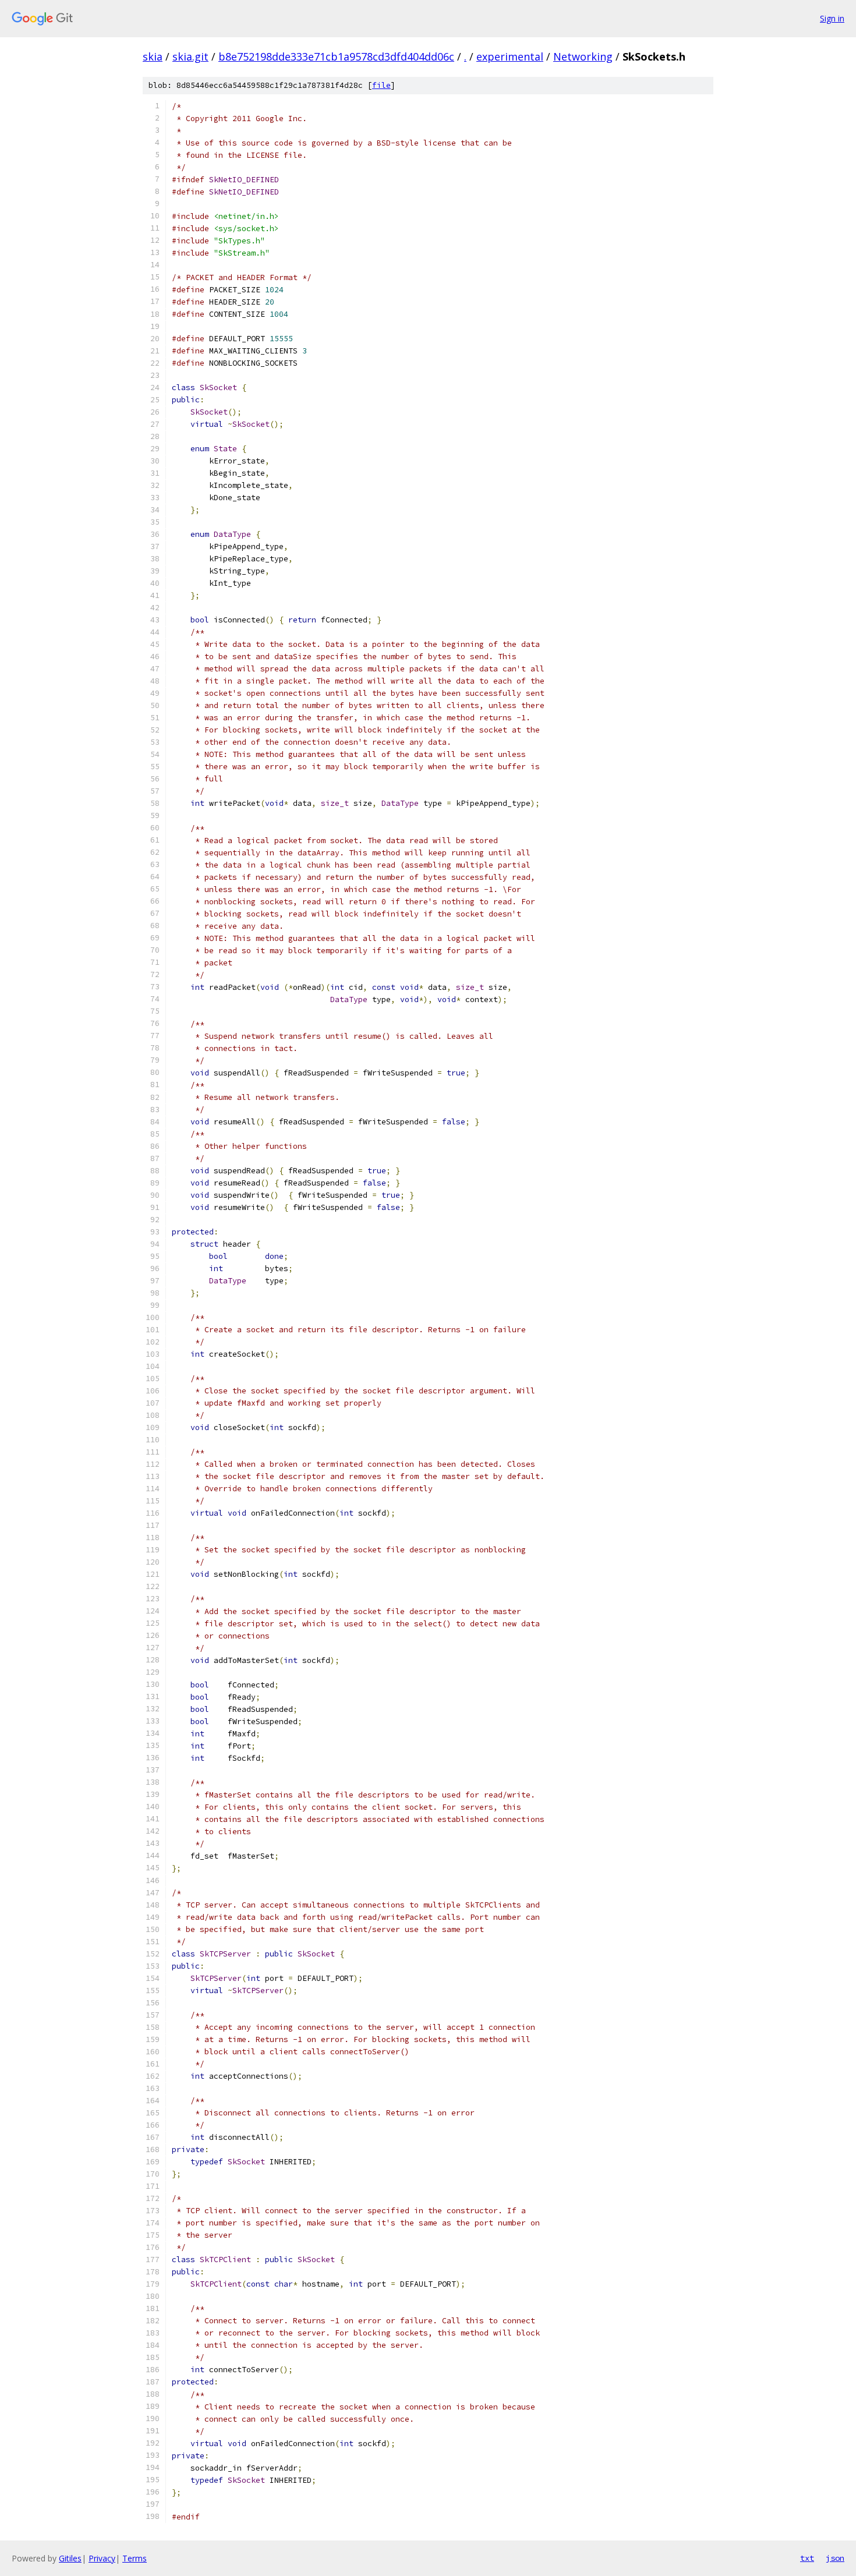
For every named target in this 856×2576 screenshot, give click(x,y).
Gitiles (70, 2558)
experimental (510, 56)
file (381, 85)
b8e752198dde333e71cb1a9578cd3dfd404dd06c (336, 56)
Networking (583, 56)
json (835, 2558)
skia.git (190, 56)
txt (807, 2558)
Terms (135, 2558)
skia (153, 56)
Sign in (832, 18)
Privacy (102, 2558)
